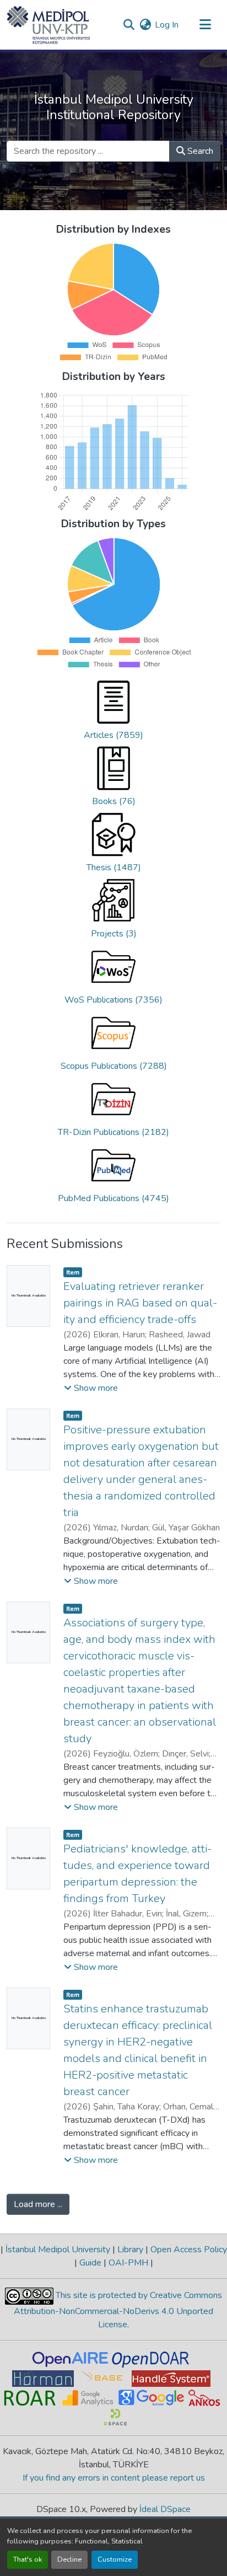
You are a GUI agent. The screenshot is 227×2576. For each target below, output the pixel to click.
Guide (90, 2263)
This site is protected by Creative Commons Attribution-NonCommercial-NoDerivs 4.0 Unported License (118, 2310)
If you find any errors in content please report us (114, 2478)
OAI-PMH (128, 2263)
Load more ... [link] (38, 2204)
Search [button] (199, 151)
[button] (49, 25)
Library (130, 2250)
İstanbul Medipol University (58, 2250)
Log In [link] (167, 25)
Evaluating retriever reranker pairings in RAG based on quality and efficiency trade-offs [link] (140, 1303)
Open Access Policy (188, 2250)
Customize (115, 2559)
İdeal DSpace (165, 2509)
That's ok (28, 2559)
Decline (69, 2559)
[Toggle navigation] (205, 25)
